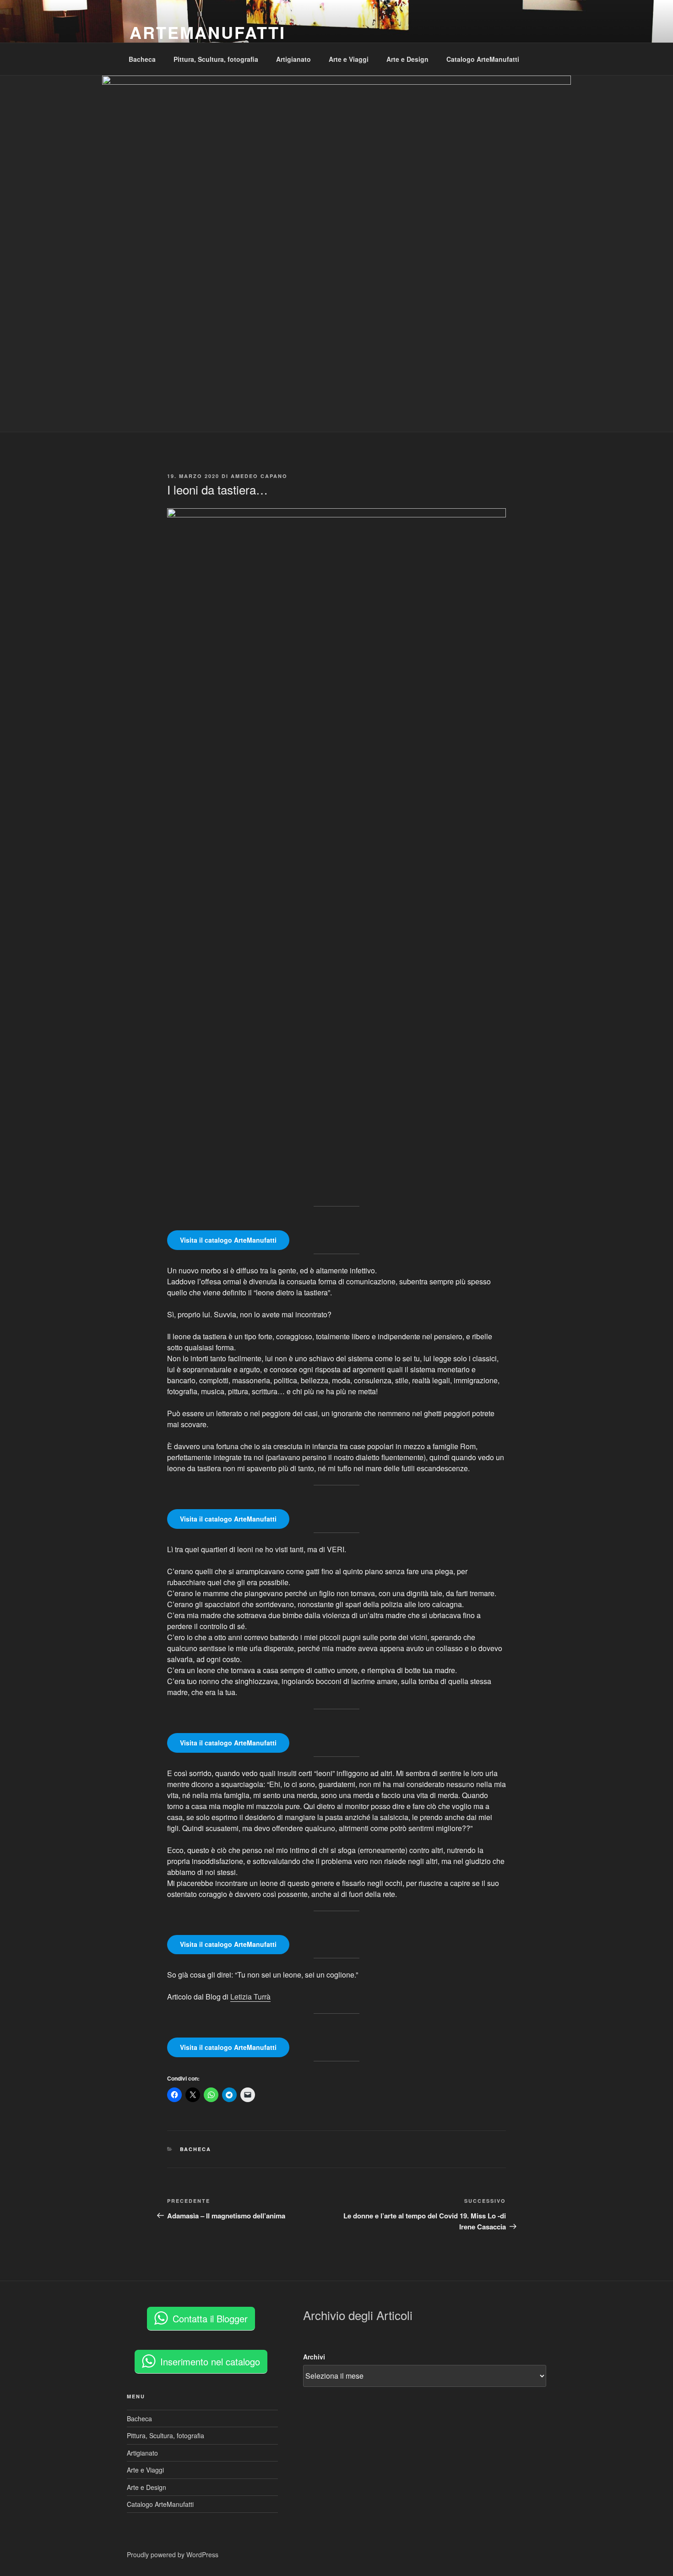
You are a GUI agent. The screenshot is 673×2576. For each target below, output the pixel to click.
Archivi (314, 2357)
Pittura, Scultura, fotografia (216, 59)
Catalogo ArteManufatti (483, 59)
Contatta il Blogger (210, 2318)
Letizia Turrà (250, 1997)
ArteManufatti (207, 32)
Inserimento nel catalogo (210, 2361)
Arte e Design (407, 59)
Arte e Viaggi (349, 59)
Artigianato (293, 59)
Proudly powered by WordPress (173, 2554)
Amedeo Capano (259, 476)
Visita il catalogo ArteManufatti (228, 1240)
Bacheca (142, 59)
